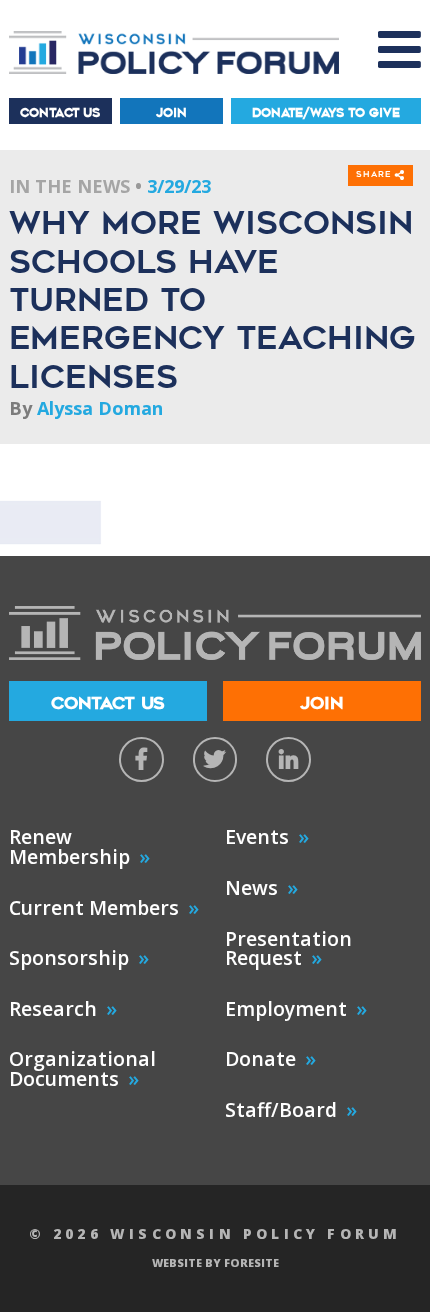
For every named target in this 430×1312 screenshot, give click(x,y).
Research (53, 1008)
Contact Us (60, 112)
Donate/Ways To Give (326, 112)
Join (171, 112)
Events (257, 836)
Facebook (141, 759)
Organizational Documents (82, 1068)
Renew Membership (69, 846)
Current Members (94, 907)
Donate (260, 1058)
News (251, 887)
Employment (286, 1008)
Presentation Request (288, 948)
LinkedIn (288, 759)
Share (375, 175)
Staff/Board (281, 1109)
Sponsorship (69, 957)
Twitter (215, 759)
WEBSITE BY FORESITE (215, 1262)
